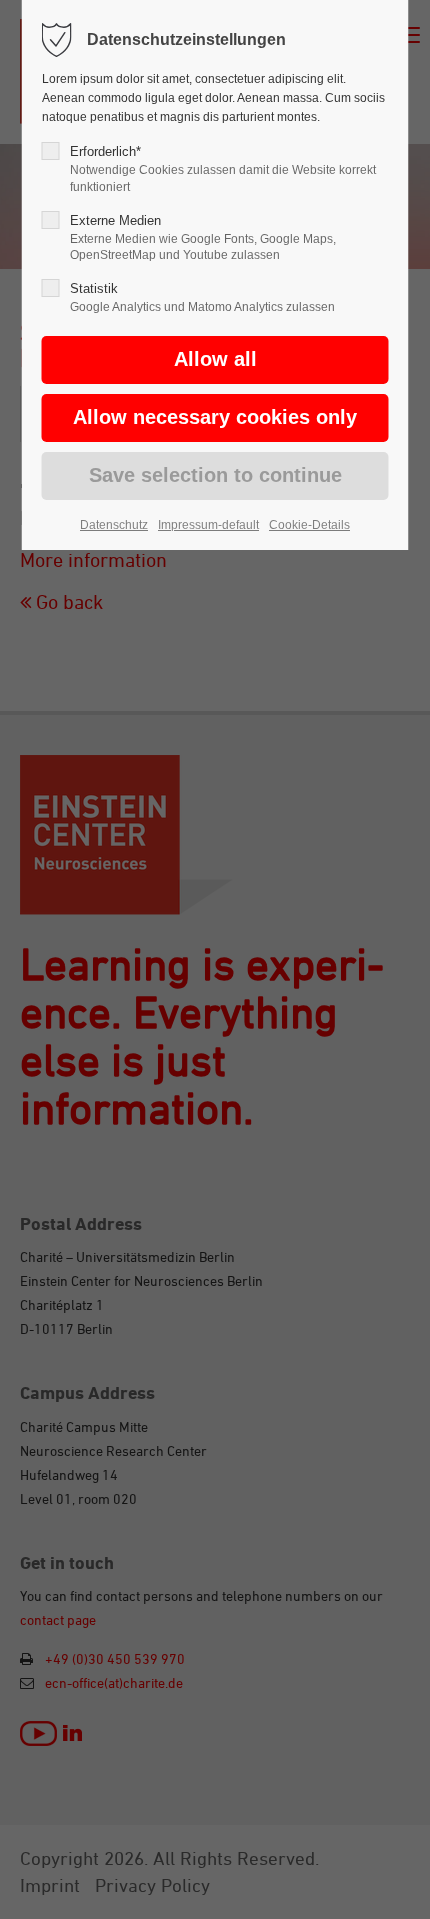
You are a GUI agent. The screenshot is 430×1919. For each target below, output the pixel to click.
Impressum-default (208, 525)
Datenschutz (114, 525)
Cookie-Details (309, 525)
